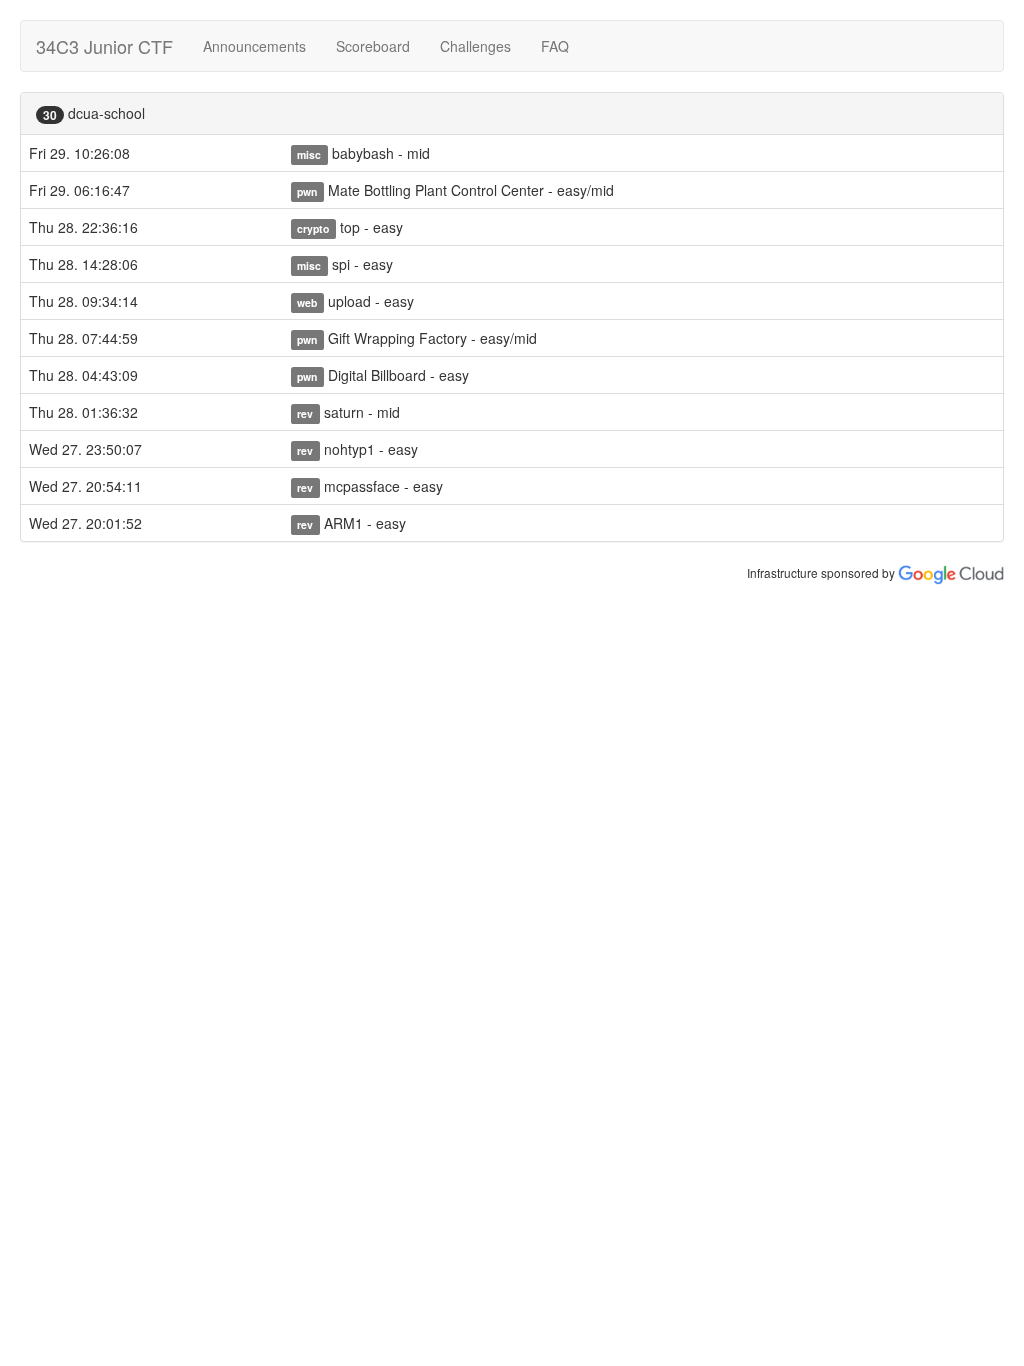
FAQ (555, 46)
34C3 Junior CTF (104, 46)
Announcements (254, 46)
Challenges (475, 46)
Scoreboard (373, 46)
